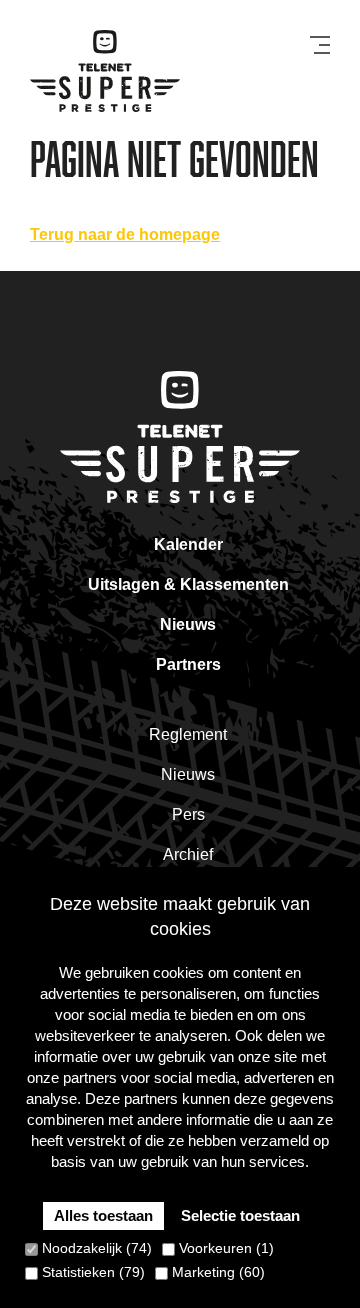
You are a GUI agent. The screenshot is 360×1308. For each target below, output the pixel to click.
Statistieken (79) (91, 1272)
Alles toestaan (103, 1215)
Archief (188, 854)
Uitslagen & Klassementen (188, 584)
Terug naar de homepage (125, 234)
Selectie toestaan (240, 1215)
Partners (188, 664)
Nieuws (188, 624)
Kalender (188, 544)
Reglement (188, 734)
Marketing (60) (216, 1272)
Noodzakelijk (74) (95, 1248)
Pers (188, 814)
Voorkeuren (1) (224, 1248)
